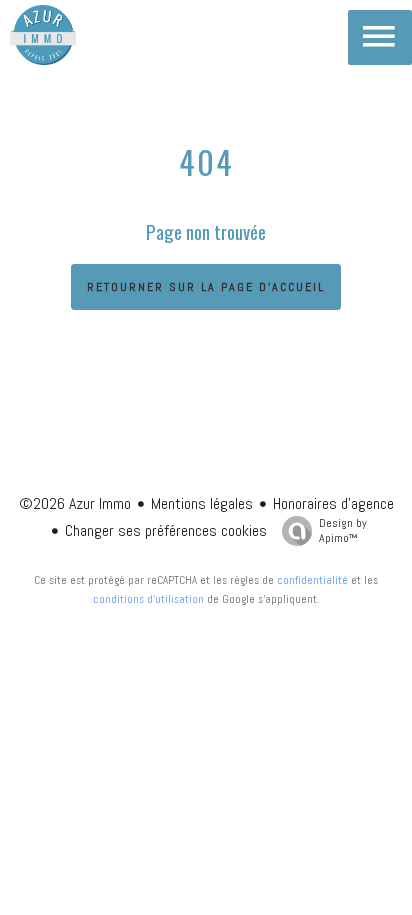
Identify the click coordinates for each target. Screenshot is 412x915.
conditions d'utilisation (148, 599)
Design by (343, 530)
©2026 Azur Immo (75, 503)
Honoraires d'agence (333, 503)
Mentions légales (202, 503)
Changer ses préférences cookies (166, 530)
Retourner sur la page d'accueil (206, 287)
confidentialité (312, 580)
